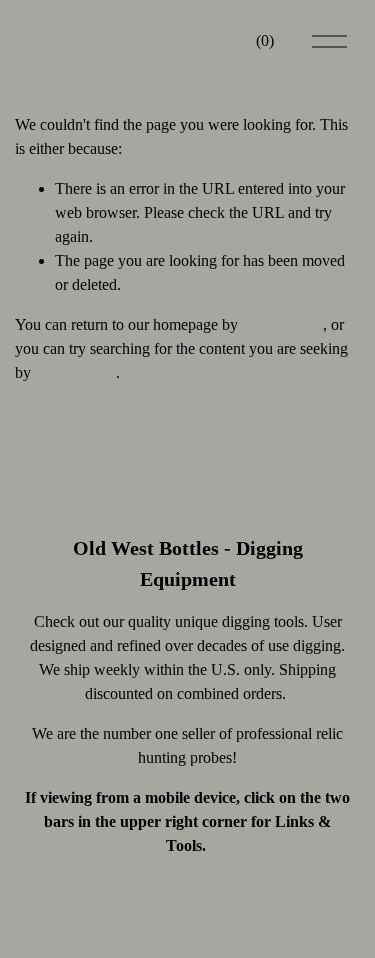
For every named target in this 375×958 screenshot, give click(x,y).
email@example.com (187, 881)
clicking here (282, 324)
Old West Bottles (74, 40)
